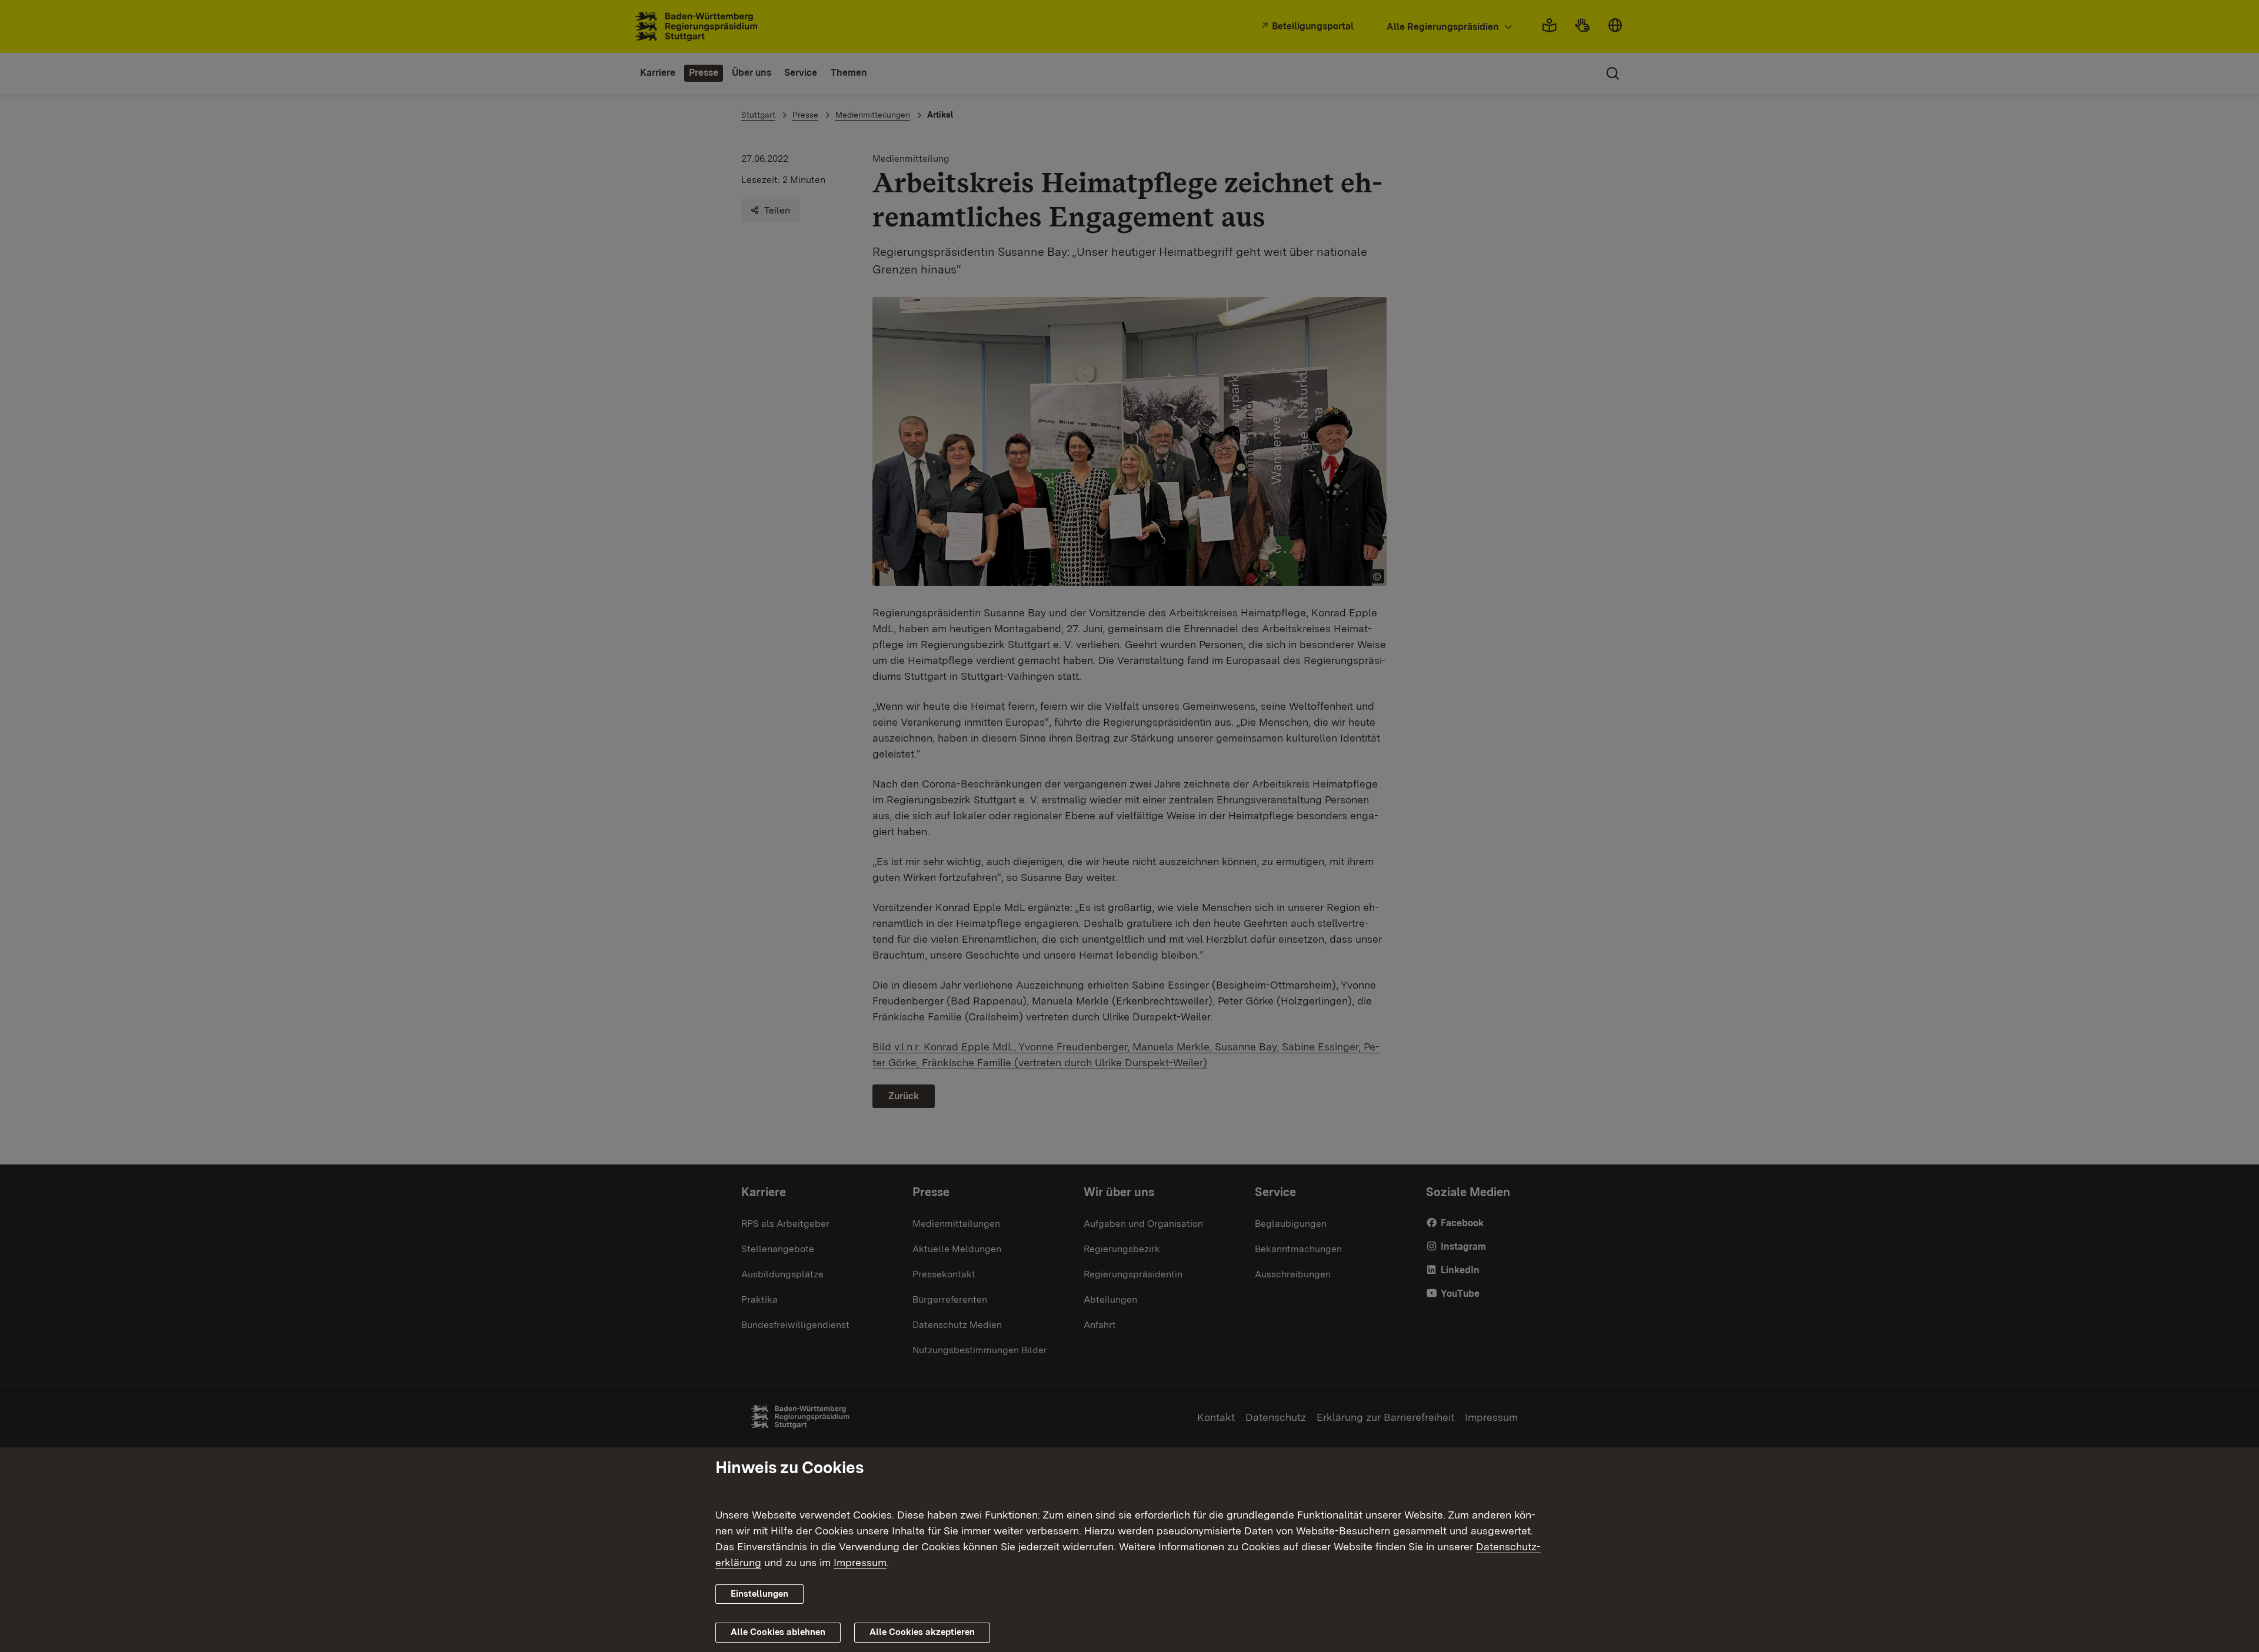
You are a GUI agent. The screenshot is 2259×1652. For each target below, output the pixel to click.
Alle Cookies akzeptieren (922, 1632)
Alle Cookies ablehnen (778, 1632)
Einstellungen (759, 1594)
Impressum (860, 1562)
